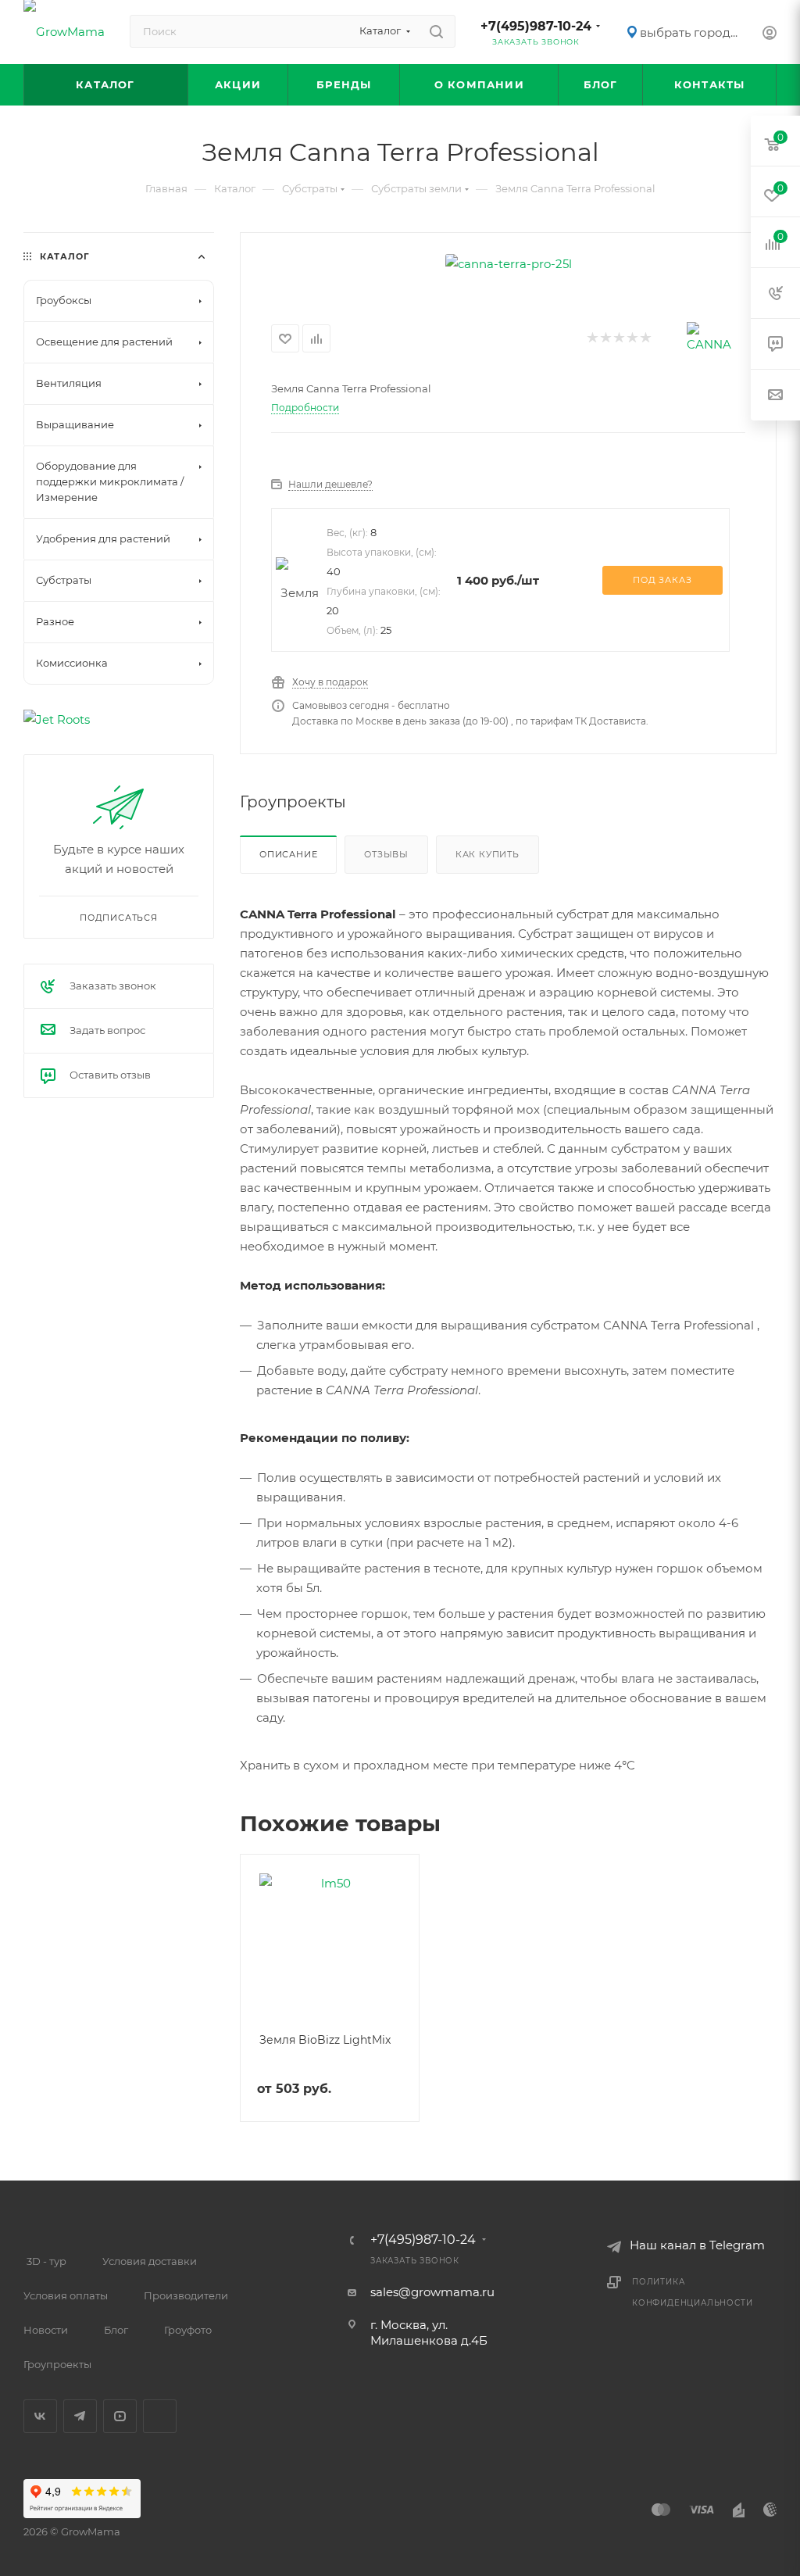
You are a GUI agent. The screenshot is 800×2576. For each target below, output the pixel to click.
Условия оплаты (66, 2295)
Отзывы (386, 854)
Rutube (160, 2416)
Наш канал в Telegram (697, 2245)
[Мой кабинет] (770, 35)
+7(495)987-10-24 (536, 26)
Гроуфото (188, 2330)
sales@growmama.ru (432, 2292)
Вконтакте (40, 2416)
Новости (46, 2330)
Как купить (487, 854)
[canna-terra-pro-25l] (509, 264)
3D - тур (46, 2261)
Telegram (80, 2416)
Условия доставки (150, 2261)
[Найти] (436, 31)
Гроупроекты (57, 2364)
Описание (288, 854)
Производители (186, 2295)
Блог (116, 2330)
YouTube (120, 2416)
